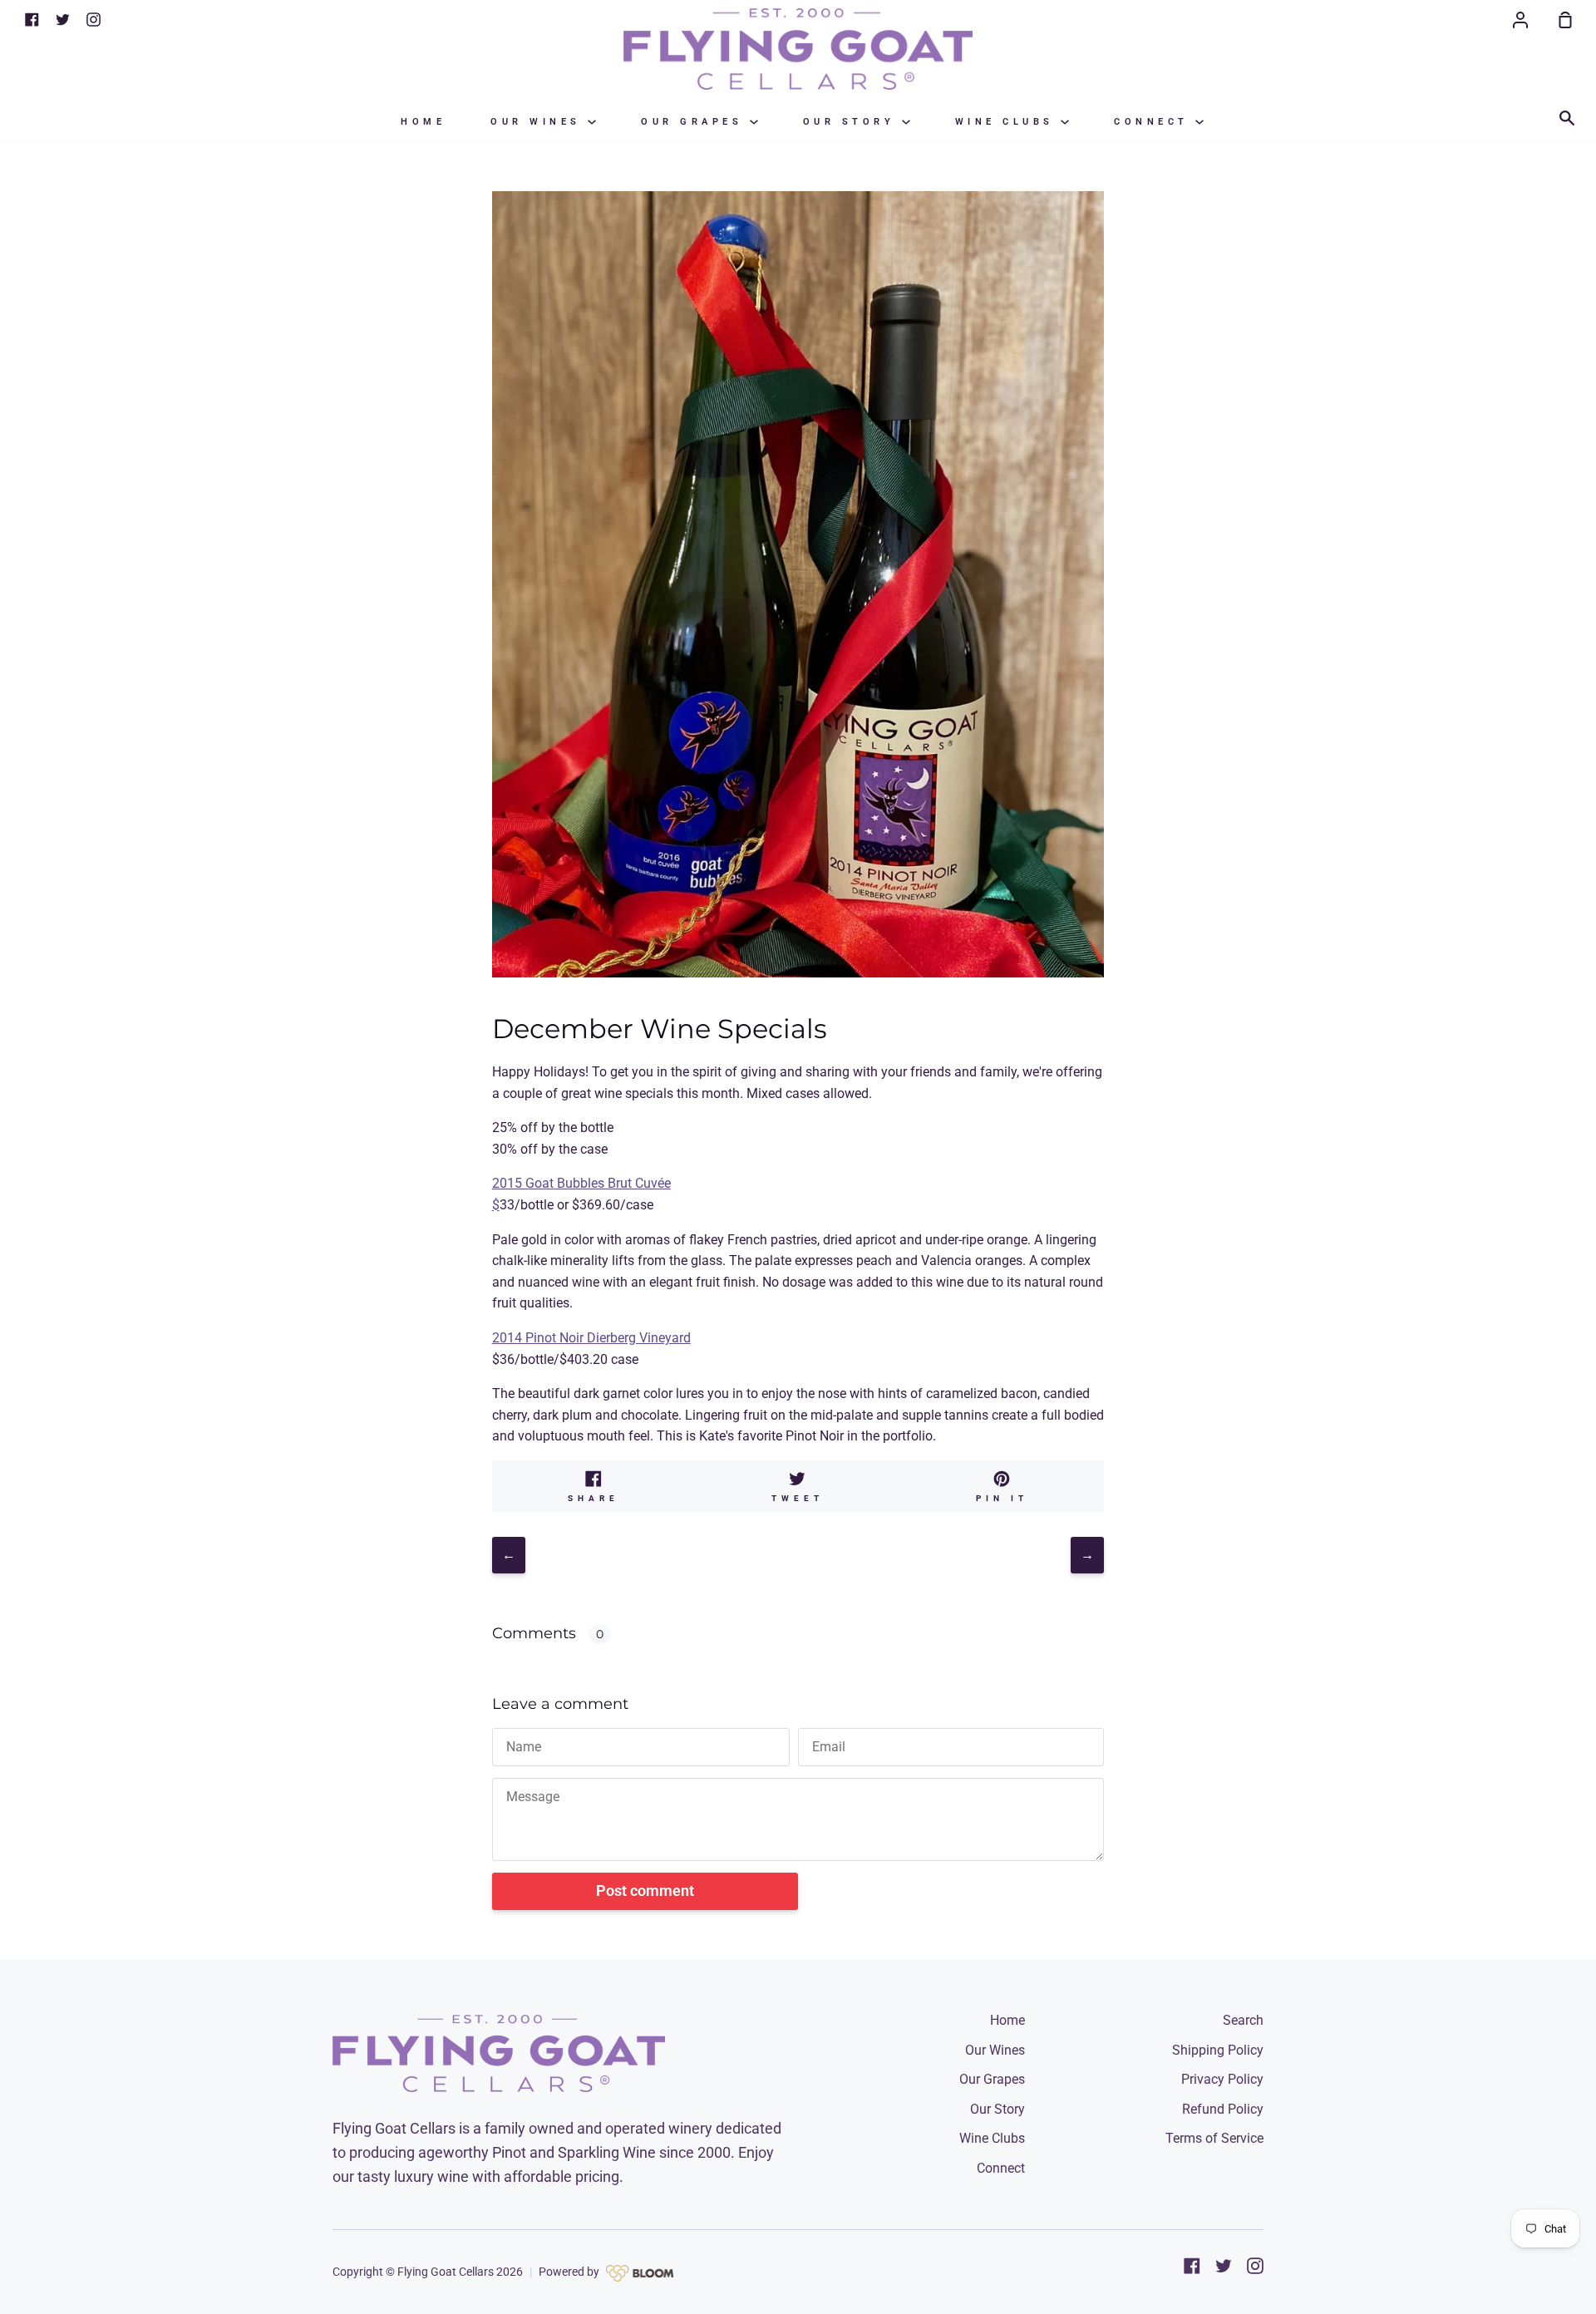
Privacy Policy (1222, 2079)
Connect (1155, 122)
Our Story (852, 122)
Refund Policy (1223, 2109)
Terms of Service (1214, 2138)
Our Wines (539, 122)
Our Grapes (695, 122)
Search (1243, 2020)
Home (423, 122)
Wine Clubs (1008, 122)
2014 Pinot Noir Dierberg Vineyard (591, 1338)
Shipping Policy (1218, 2050)
